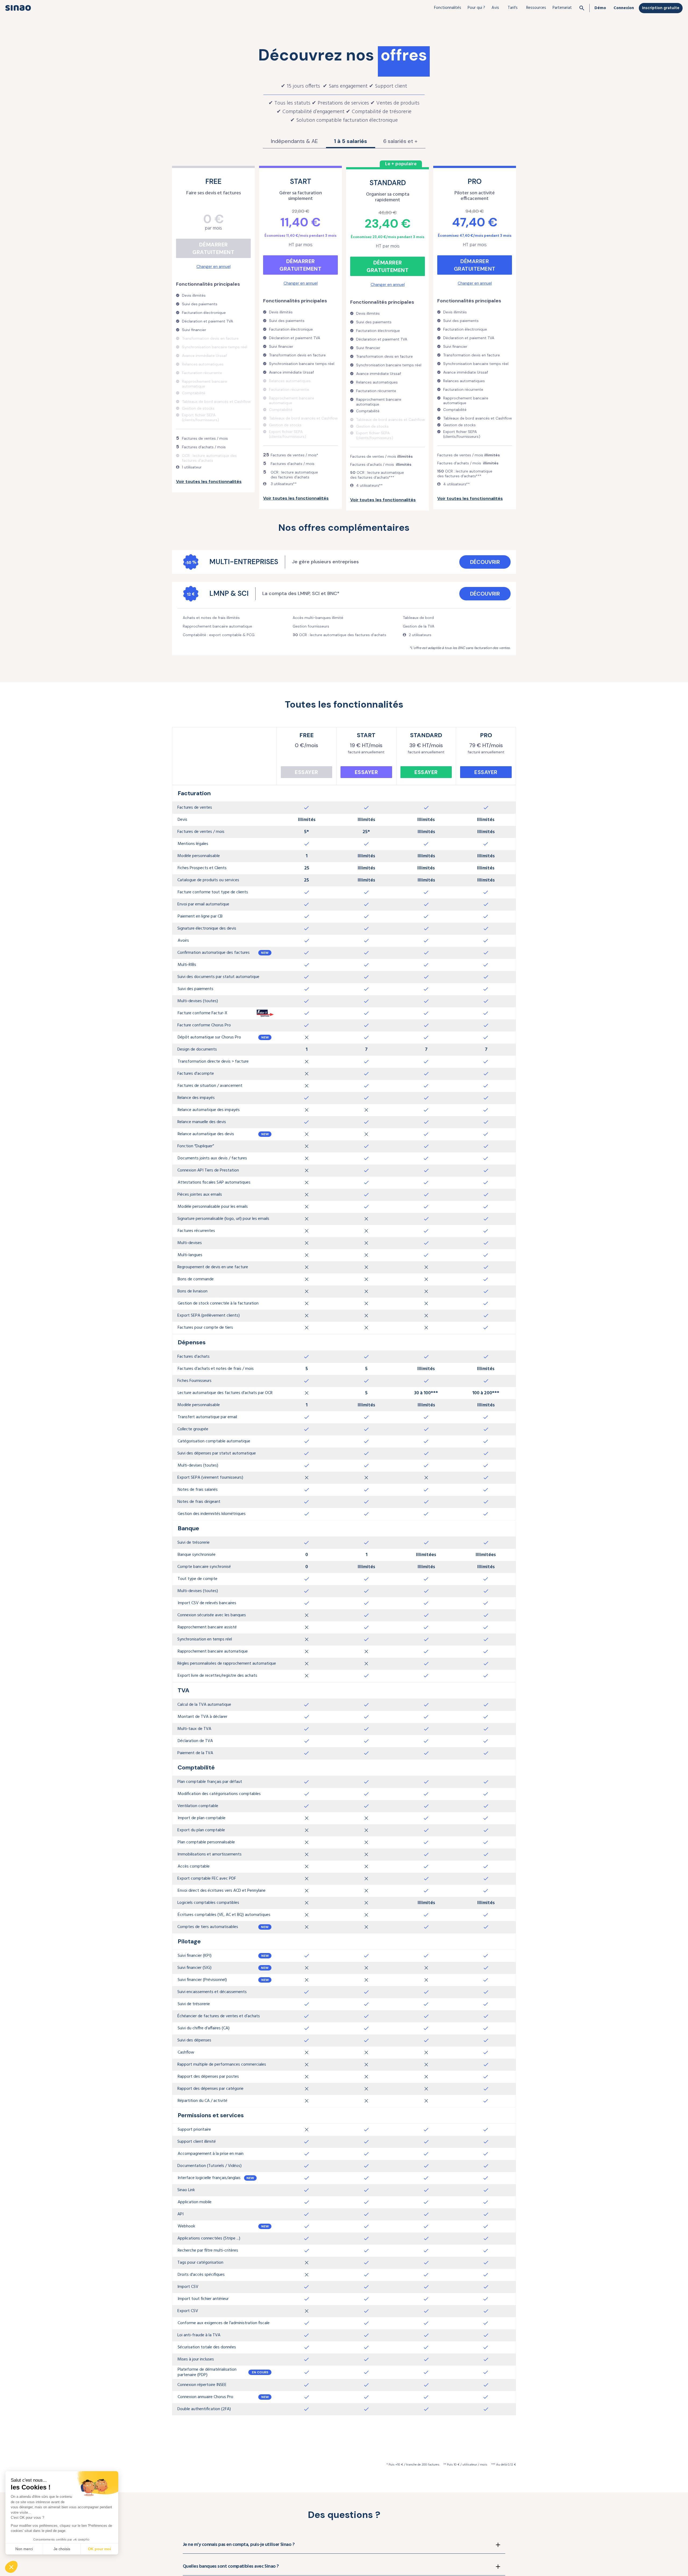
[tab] (294, 141)
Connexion (624, 8)
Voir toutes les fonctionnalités (209, 481)
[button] (448, 8)
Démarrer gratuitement (213, 248)
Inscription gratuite (661, 8)
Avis (495, 8)
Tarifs (513, 8)
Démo (600, 8)
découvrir (485, 562)
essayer (307, 772)
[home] (18, 8)
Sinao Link (186, 2190)
